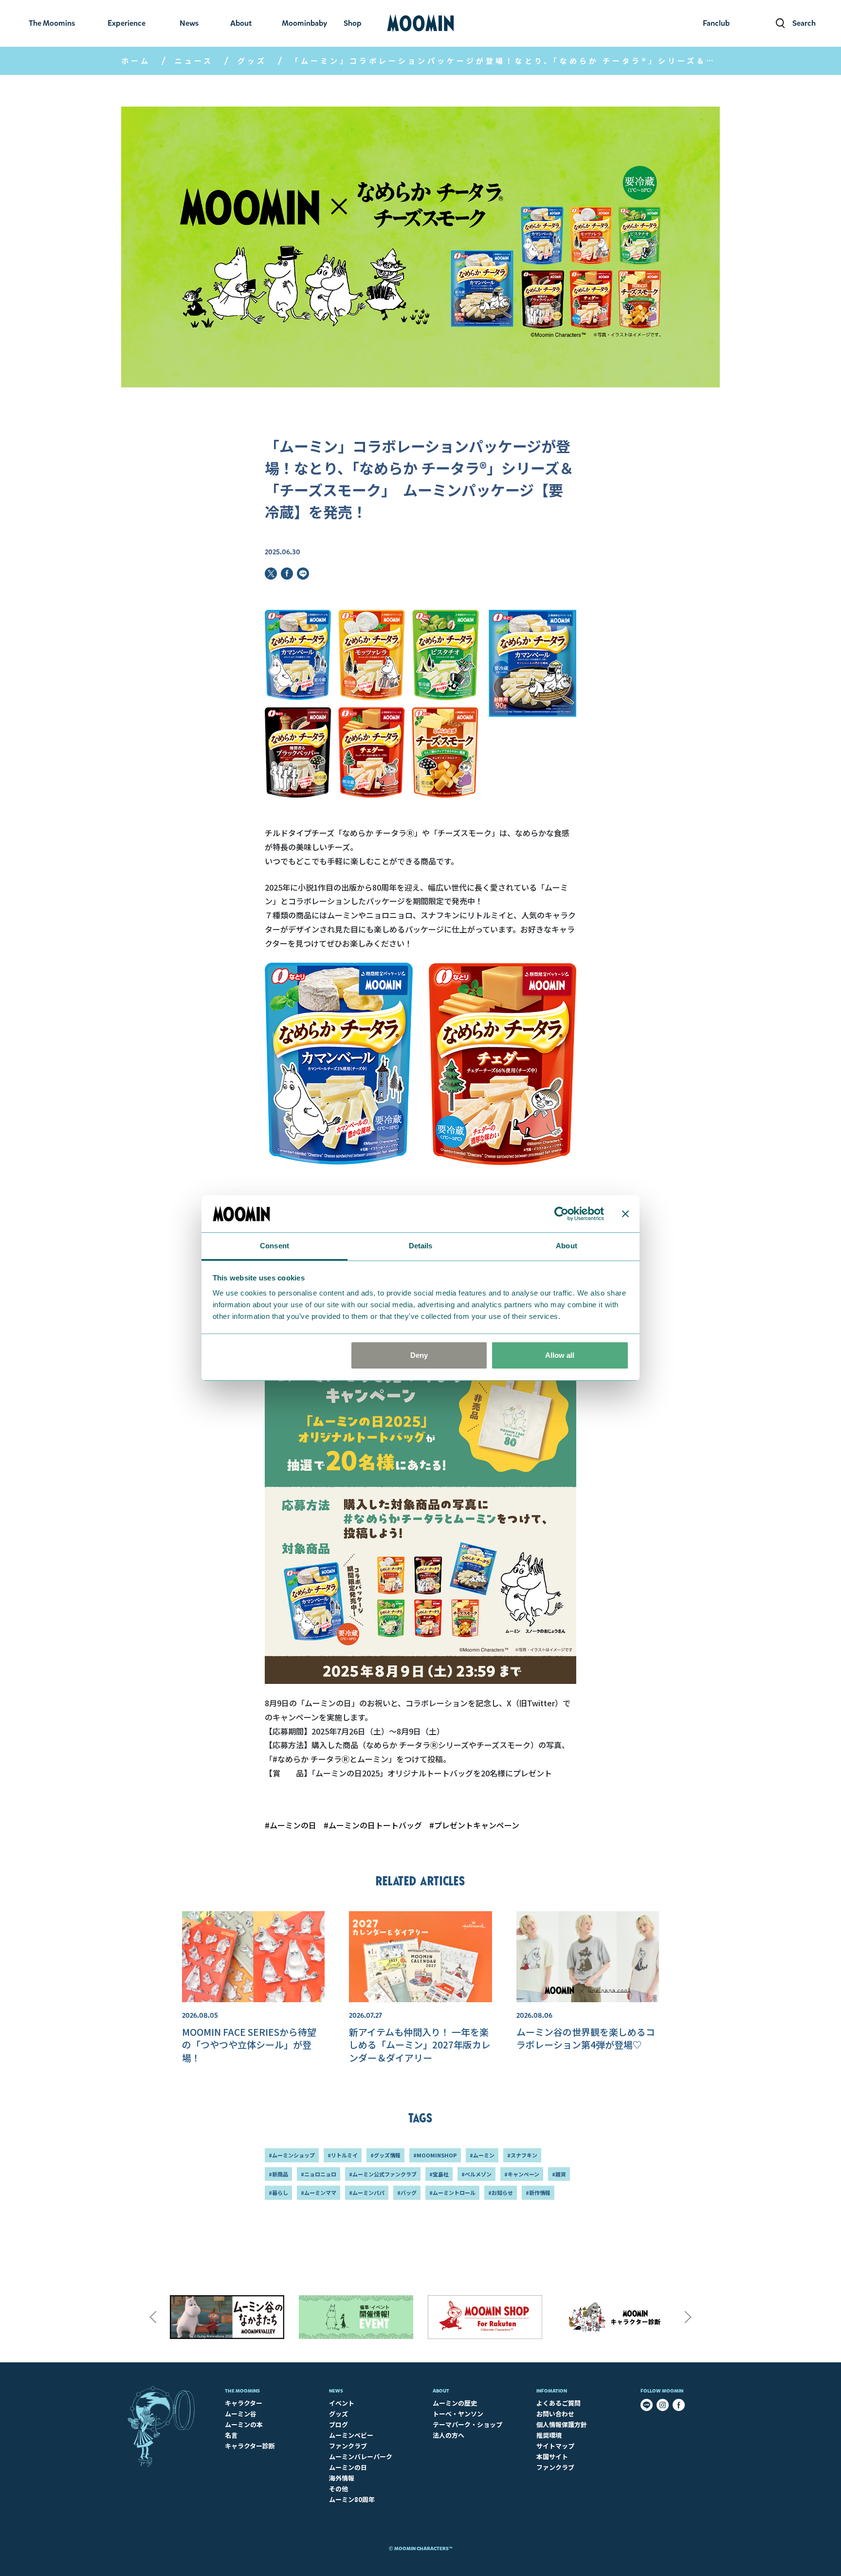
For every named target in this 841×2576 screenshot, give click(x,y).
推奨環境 (549, 2435)
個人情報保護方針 (562, 2424)
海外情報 (342, 2478)
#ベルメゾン (476, 2174)
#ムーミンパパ (367, 2192)
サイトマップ (555, 2446)
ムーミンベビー (351, 2435)
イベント (342, 2403)
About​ (441, 2391)
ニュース (194, 61)
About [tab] (567, 1246)
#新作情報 (538, 2192)
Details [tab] (421, 1246)
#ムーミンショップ (292, 2155)
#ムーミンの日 (291, 1825)
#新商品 (278, 2174)
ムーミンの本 (244, 2424)
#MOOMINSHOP (435, 2155)
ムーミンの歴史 (455, 2403)
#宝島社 (439, 2174)
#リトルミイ (343, 2155)
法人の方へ (448, 2435)
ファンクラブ (348, 2446)
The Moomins (242, 2391)
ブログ (338, 2424)
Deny (419, 1355)
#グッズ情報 (385, 2155)
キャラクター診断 (250, 2446)
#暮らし (278, 2192)
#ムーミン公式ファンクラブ (383, 2174)
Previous (153, 2317)
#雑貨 (559, 2174)
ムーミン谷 (241, 2414)
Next (688, 2317)
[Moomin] (420, 23)
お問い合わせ (555, 2414)
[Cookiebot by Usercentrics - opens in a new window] (561, 1214)
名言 (231, 2435)
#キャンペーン (522, 2174)
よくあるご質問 (558, 2403)
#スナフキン (522, 2155)
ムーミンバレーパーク (361, 2457)
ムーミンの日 (348, 2467)
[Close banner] (625, 1214)
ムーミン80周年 (352, 2499)
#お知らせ (501, 2192)
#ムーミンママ (319, 2192)
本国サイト (552, 2457)
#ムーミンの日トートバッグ (373, 1825)
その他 (338, 2489)
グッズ (252, 61)
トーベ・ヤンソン (458, 2414)
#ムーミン (482, 2155)
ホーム (136, 61)
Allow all (560, 1355)
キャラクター (244, 2403)
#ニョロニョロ (319, 2174)
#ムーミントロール (452, 2192)
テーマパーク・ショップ (467, 2424)
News (336, 2391)
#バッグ (407, 2192)
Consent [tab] (274, 1246)
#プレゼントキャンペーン (474, 1825)
